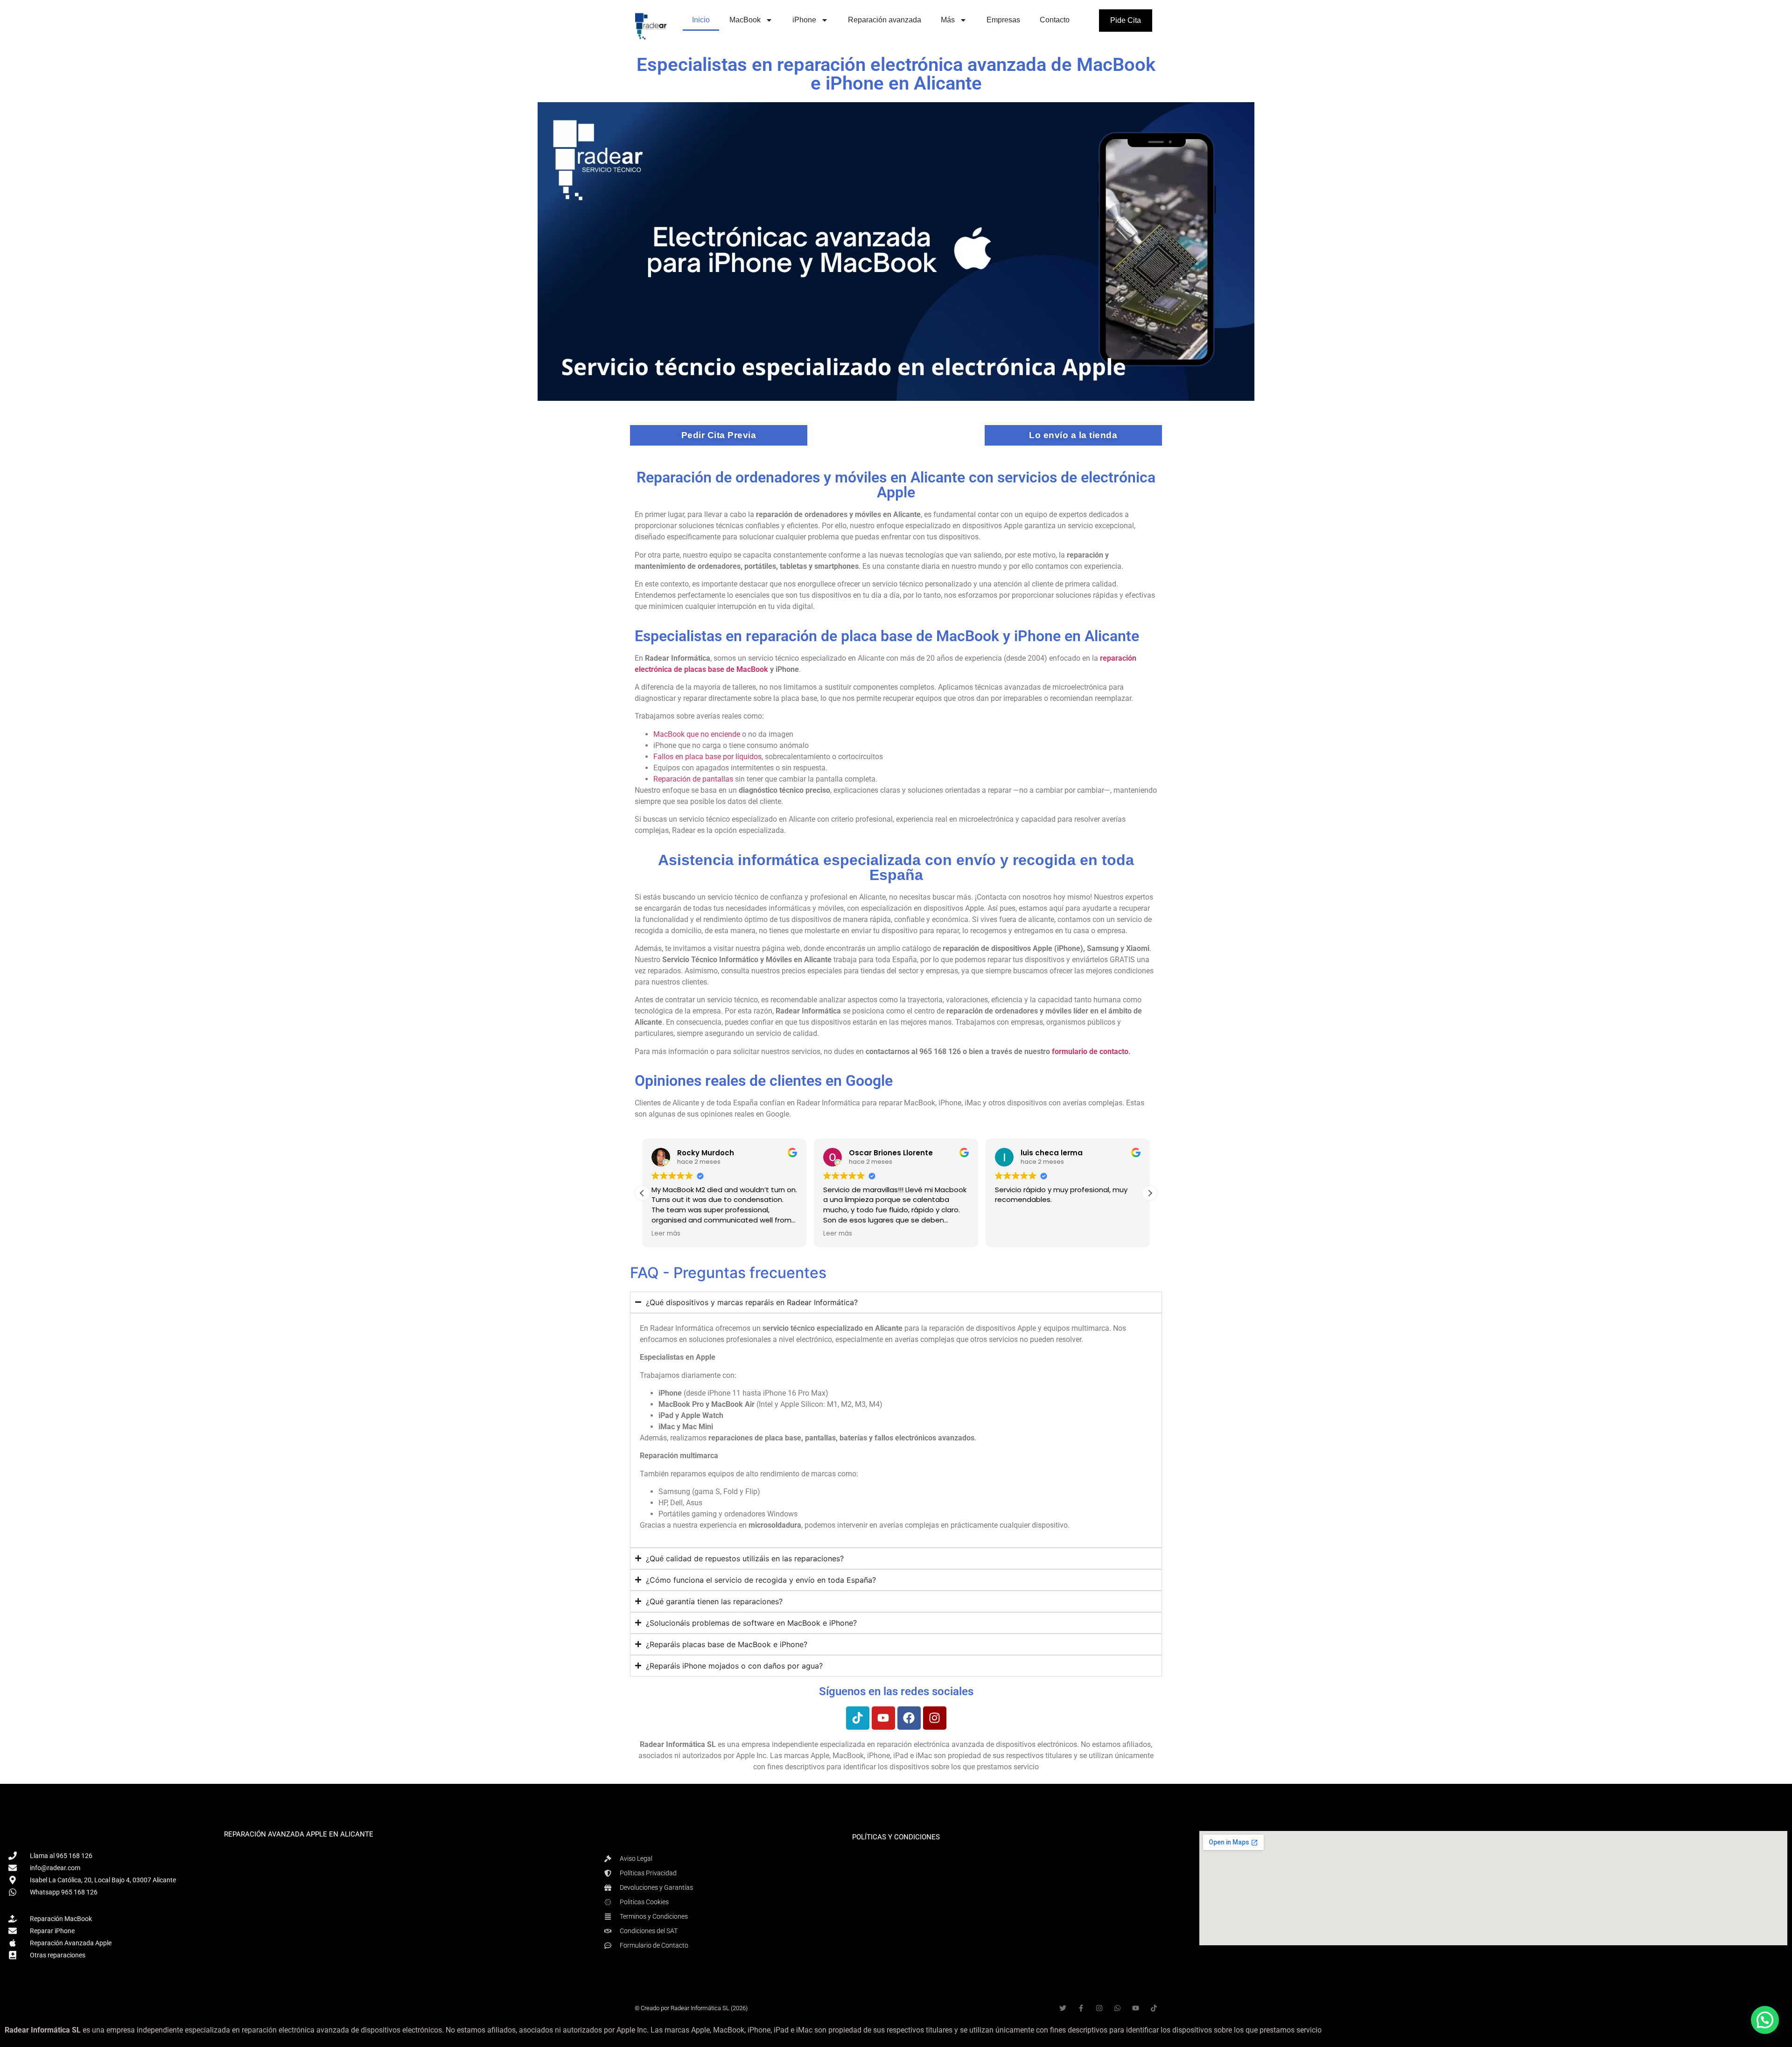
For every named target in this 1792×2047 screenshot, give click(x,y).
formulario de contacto (1090, 1051)
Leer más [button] (666, 1234)
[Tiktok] (858, 1718)
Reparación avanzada (885, 20)
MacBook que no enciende (697, 734)
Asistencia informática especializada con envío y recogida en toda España (896, 867)
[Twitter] (1063, 2008)
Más (948, 20)
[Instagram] (935, 1718)
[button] (1150, 1193)
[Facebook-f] (1081, 2008)
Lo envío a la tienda (1073, 435)
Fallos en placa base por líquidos (707, 757)
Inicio (701, 20)
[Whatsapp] (1117, 2008)
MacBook (745, 20)
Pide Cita (1126, 20)
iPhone (804, 20)
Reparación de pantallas (693, 779)
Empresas (1003, 20)
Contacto (1055, 20)
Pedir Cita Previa (719, 435)
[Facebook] (909, 1718)
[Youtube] (883, 1718)
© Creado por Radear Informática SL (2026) (691, 2008)
